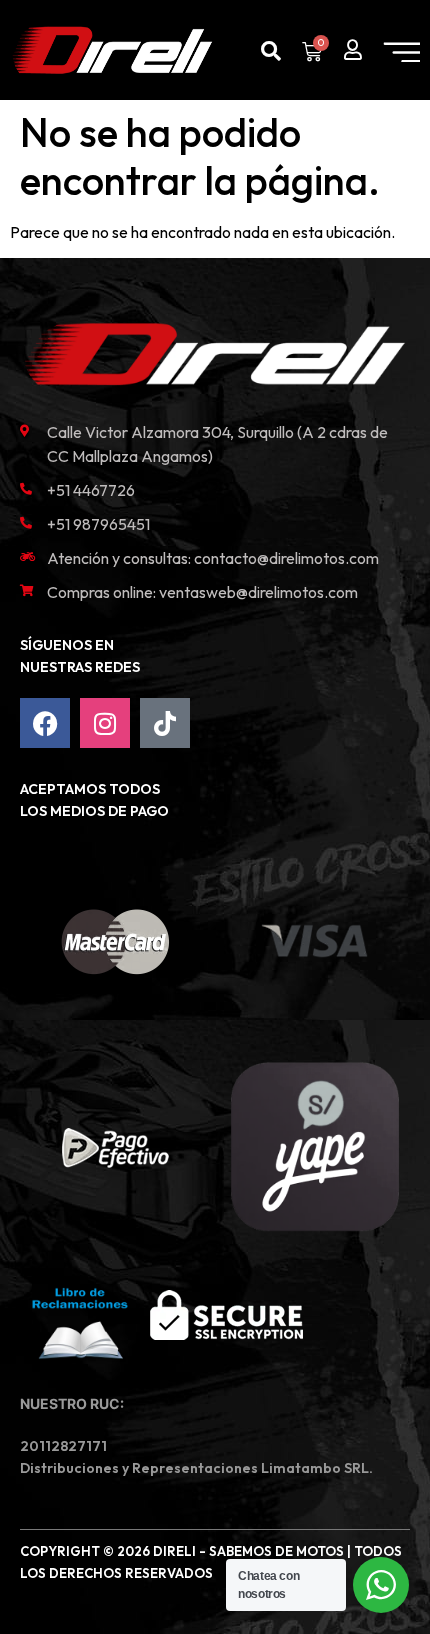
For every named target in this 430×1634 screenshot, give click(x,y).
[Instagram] (105, 723)
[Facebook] (45, 723)
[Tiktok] (165, 723)
